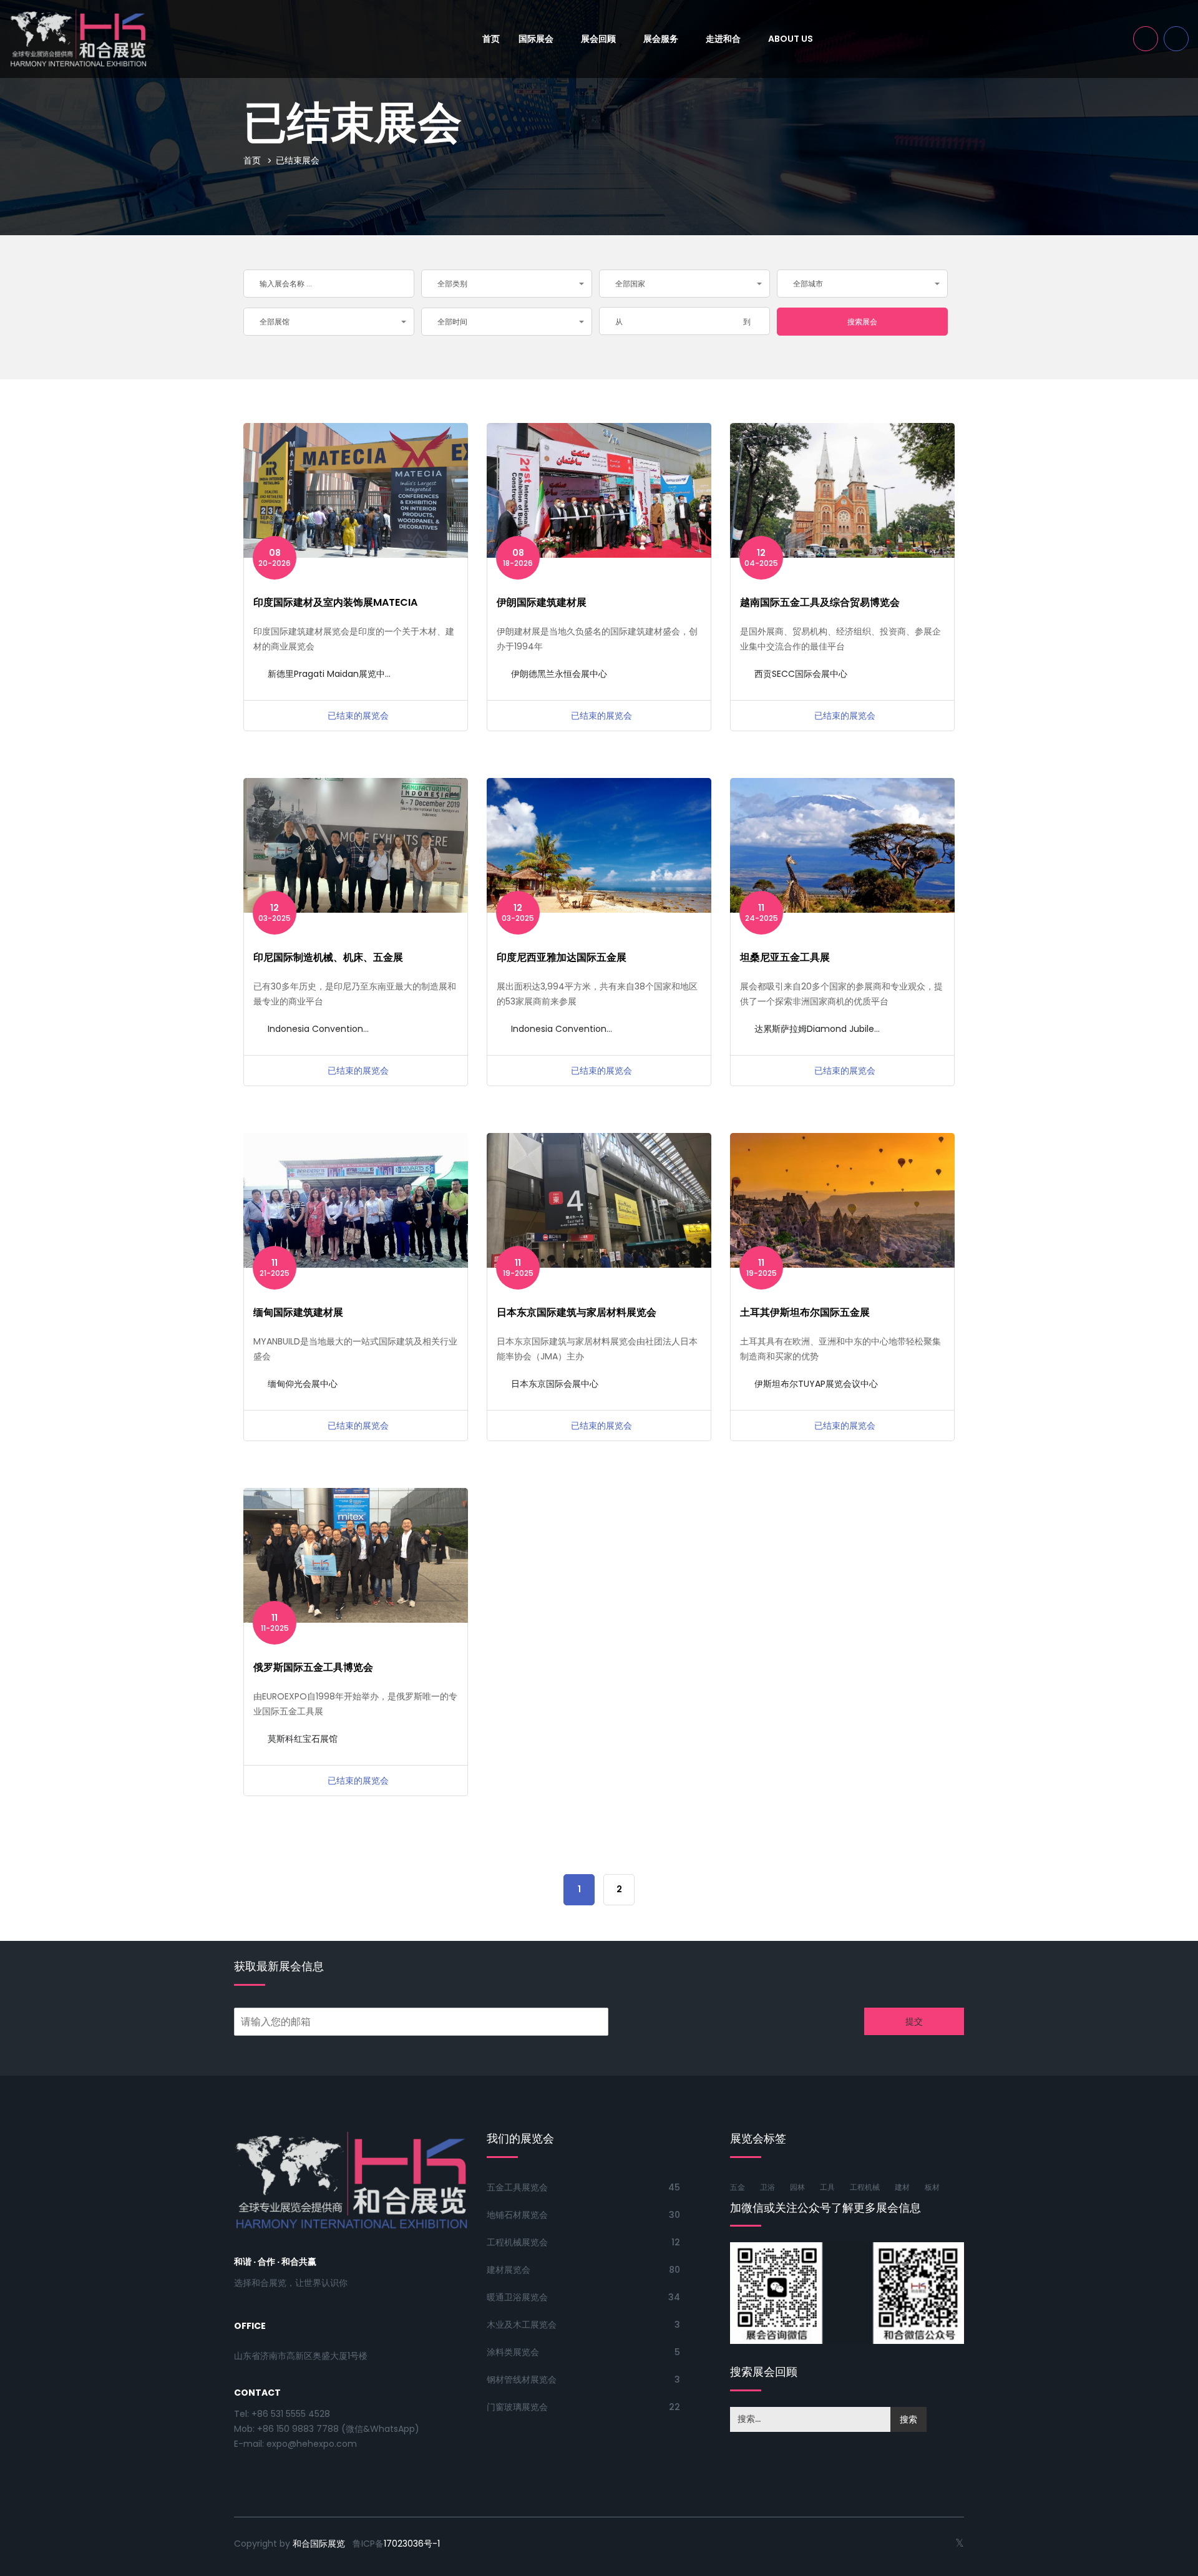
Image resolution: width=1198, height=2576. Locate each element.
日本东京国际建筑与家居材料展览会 (577, 1312)
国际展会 (537, 39)
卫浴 (767, 2187)
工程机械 (865, 2187)
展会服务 (662, 39)
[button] (507, 284)
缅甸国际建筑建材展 (298, 1312)
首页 (491, 39)
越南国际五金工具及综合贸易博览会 (820, 602)
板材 (932, 2187)
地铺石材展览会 (517, 2215)
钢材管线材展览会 (522, 2379)
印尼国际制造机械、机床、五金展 (328, 957)
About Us (791, 39)
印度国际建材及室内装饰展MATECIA (335, 602)
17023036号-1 (412, 2544)
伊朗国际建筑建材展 (542, 602)
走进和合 (724, 39)
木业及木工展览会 (522, 2325)
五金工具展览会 (517, 2187)
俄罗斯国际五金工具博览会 (313, 1667)
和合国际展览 (319, 2544)
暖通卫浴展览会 (517, 2297)
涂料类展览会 (513, 2352)
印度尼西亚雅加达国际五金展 (562, 957)
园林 (797, 2187)
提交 (914, 2021)
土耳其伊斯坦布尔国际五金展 (805, 1312)
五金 (738, 2187)
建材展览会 (509, 2270)
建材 (902, 2187)
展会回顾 (599, 39)
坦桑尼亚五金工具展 (785, 957)
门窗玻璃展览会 (517, 2407)
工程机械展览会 (517, 2242)
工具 (827, 2187)
